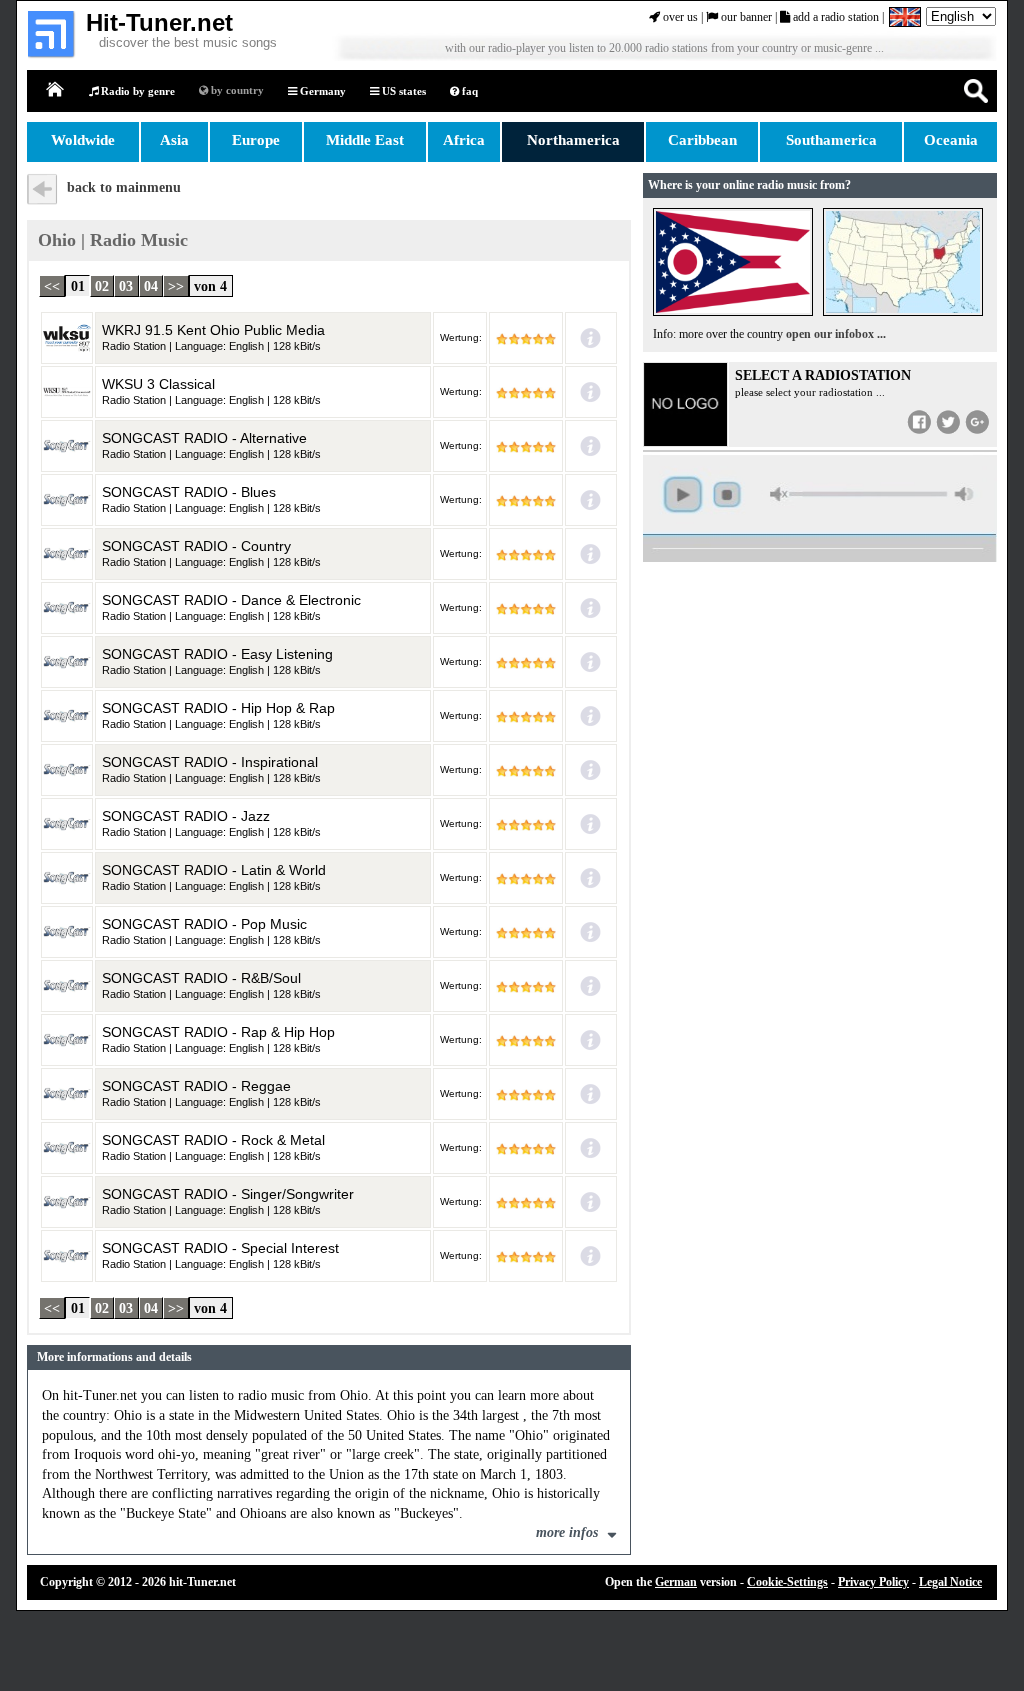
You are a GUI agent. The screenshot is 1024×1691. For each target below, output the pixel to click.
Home (56, 90)
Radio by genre (136, 91)
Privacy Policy (873, 1582)
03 (126, 285)
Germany (321, 91)
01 (78, 285)
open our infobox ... (836, 334)
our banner (745, 17)
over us (679, 17)
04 (151, 285)
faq (468, 91)
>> (176, 285)
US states (402, 91)
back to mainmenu (124, 187)
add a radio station (834, 17)
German (676, 1582)
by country (236, 90)
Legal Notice (950, 1582)
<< (52, 285)
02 (102, 285)
